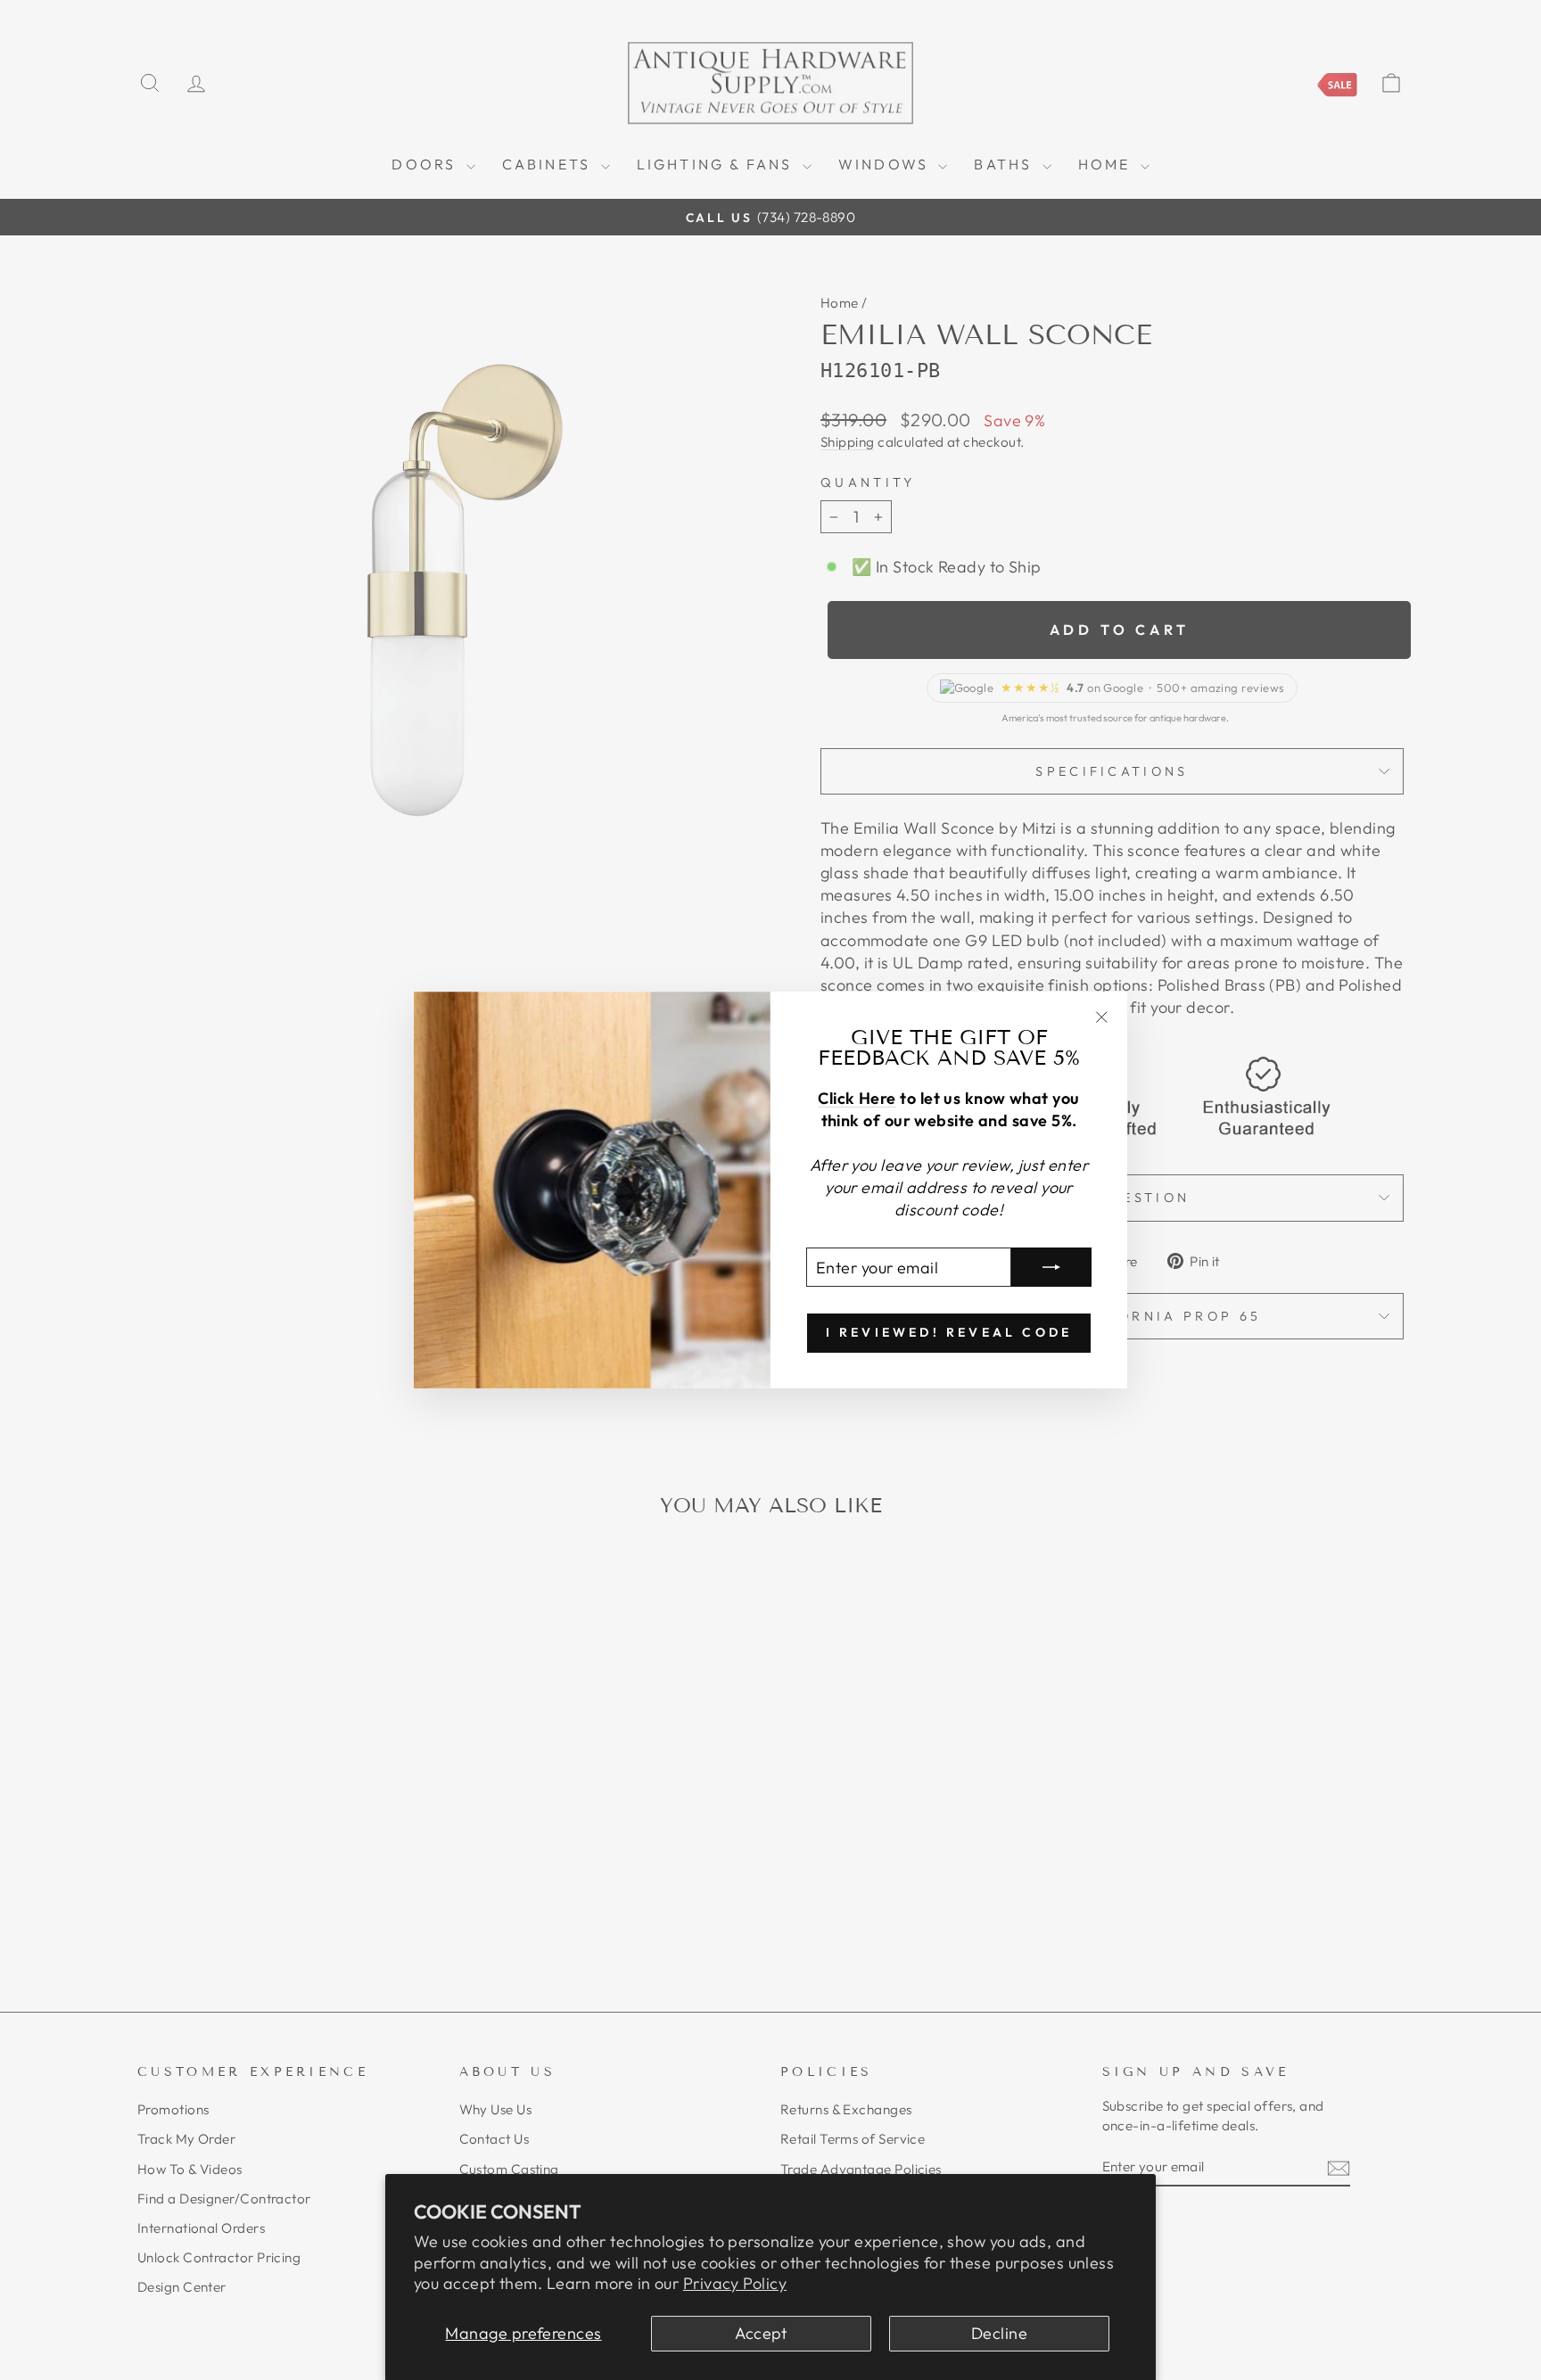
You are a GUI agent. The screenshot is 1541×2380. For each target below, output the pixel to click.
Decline (999, 2333)
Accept (761, 2333)
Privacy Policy (735, 2283)
